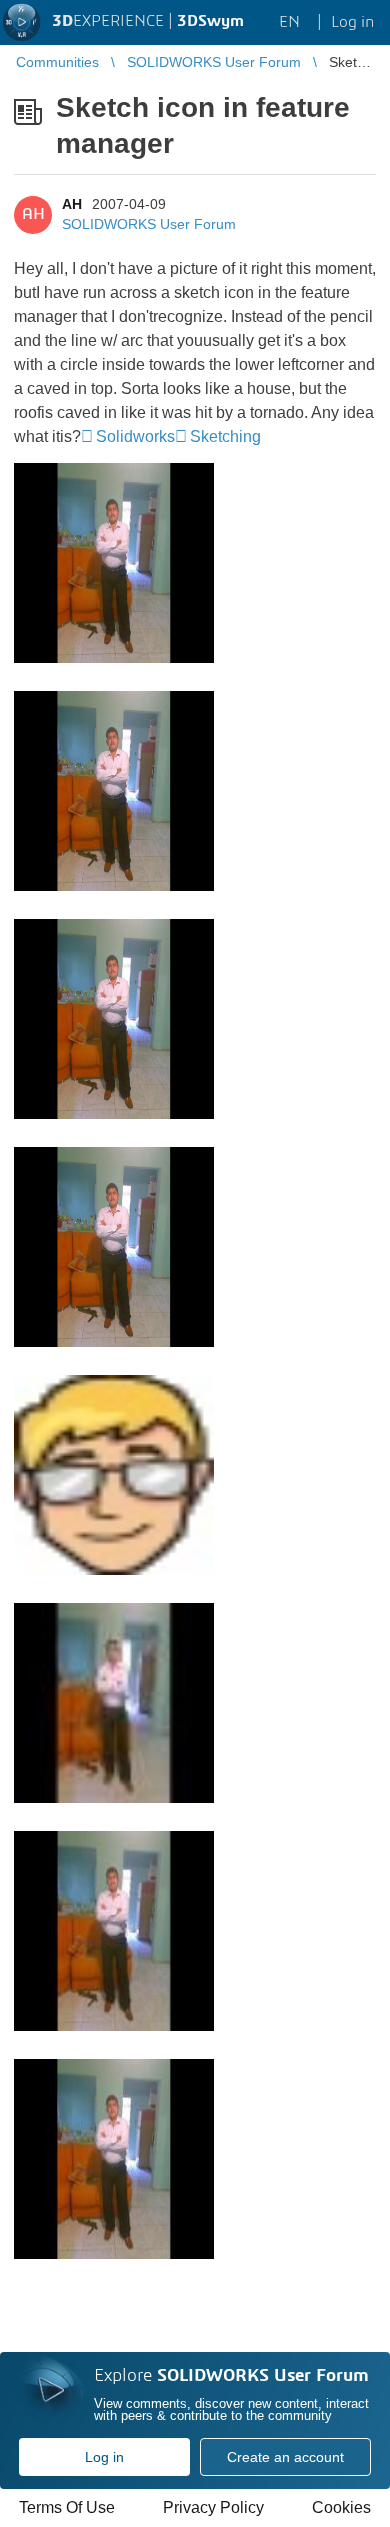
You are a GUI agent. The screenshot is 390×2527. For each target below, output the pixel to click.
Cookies (341, 2507)
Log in (104, 2457)
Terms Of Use (67, 2507)
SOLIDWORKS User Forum (149, 224)
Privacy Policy (213, 2507)
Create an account (285, 2457)
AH (72, 204)
